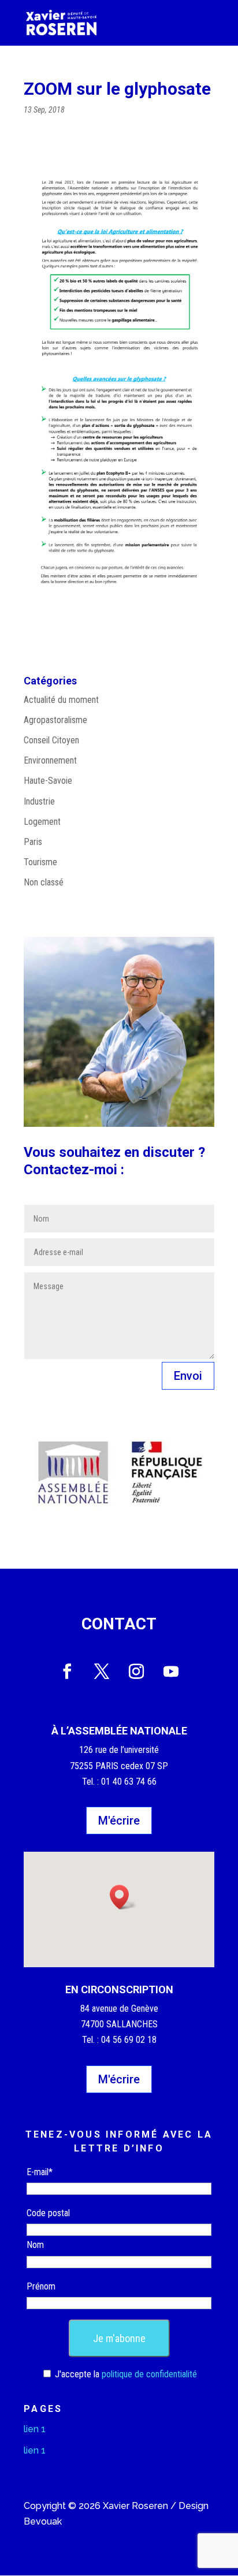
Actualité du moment (61, 700)
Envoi (188, 1376)
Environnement (50, 760)
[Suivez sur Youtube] (171, 1672)
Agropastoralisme (55, 720)
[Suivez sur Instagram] (136, 1672)
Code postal (48, 2213)
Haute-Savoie (48, 781)
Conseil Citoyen (51, 740)
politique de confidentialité (149, 2374)
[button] (123, 1897)
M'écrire (119, 1821)
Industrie (39, 801)
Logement (42, 822)
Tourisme (40, 862)
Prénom (41, 2286)
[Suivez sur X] (102, 1672)
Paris (33, 842)
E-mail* (40, 2172)
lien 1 (35, 2429)
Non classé (44, 882)
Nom (35, 2245)
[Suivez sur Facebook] (67, 1672)
